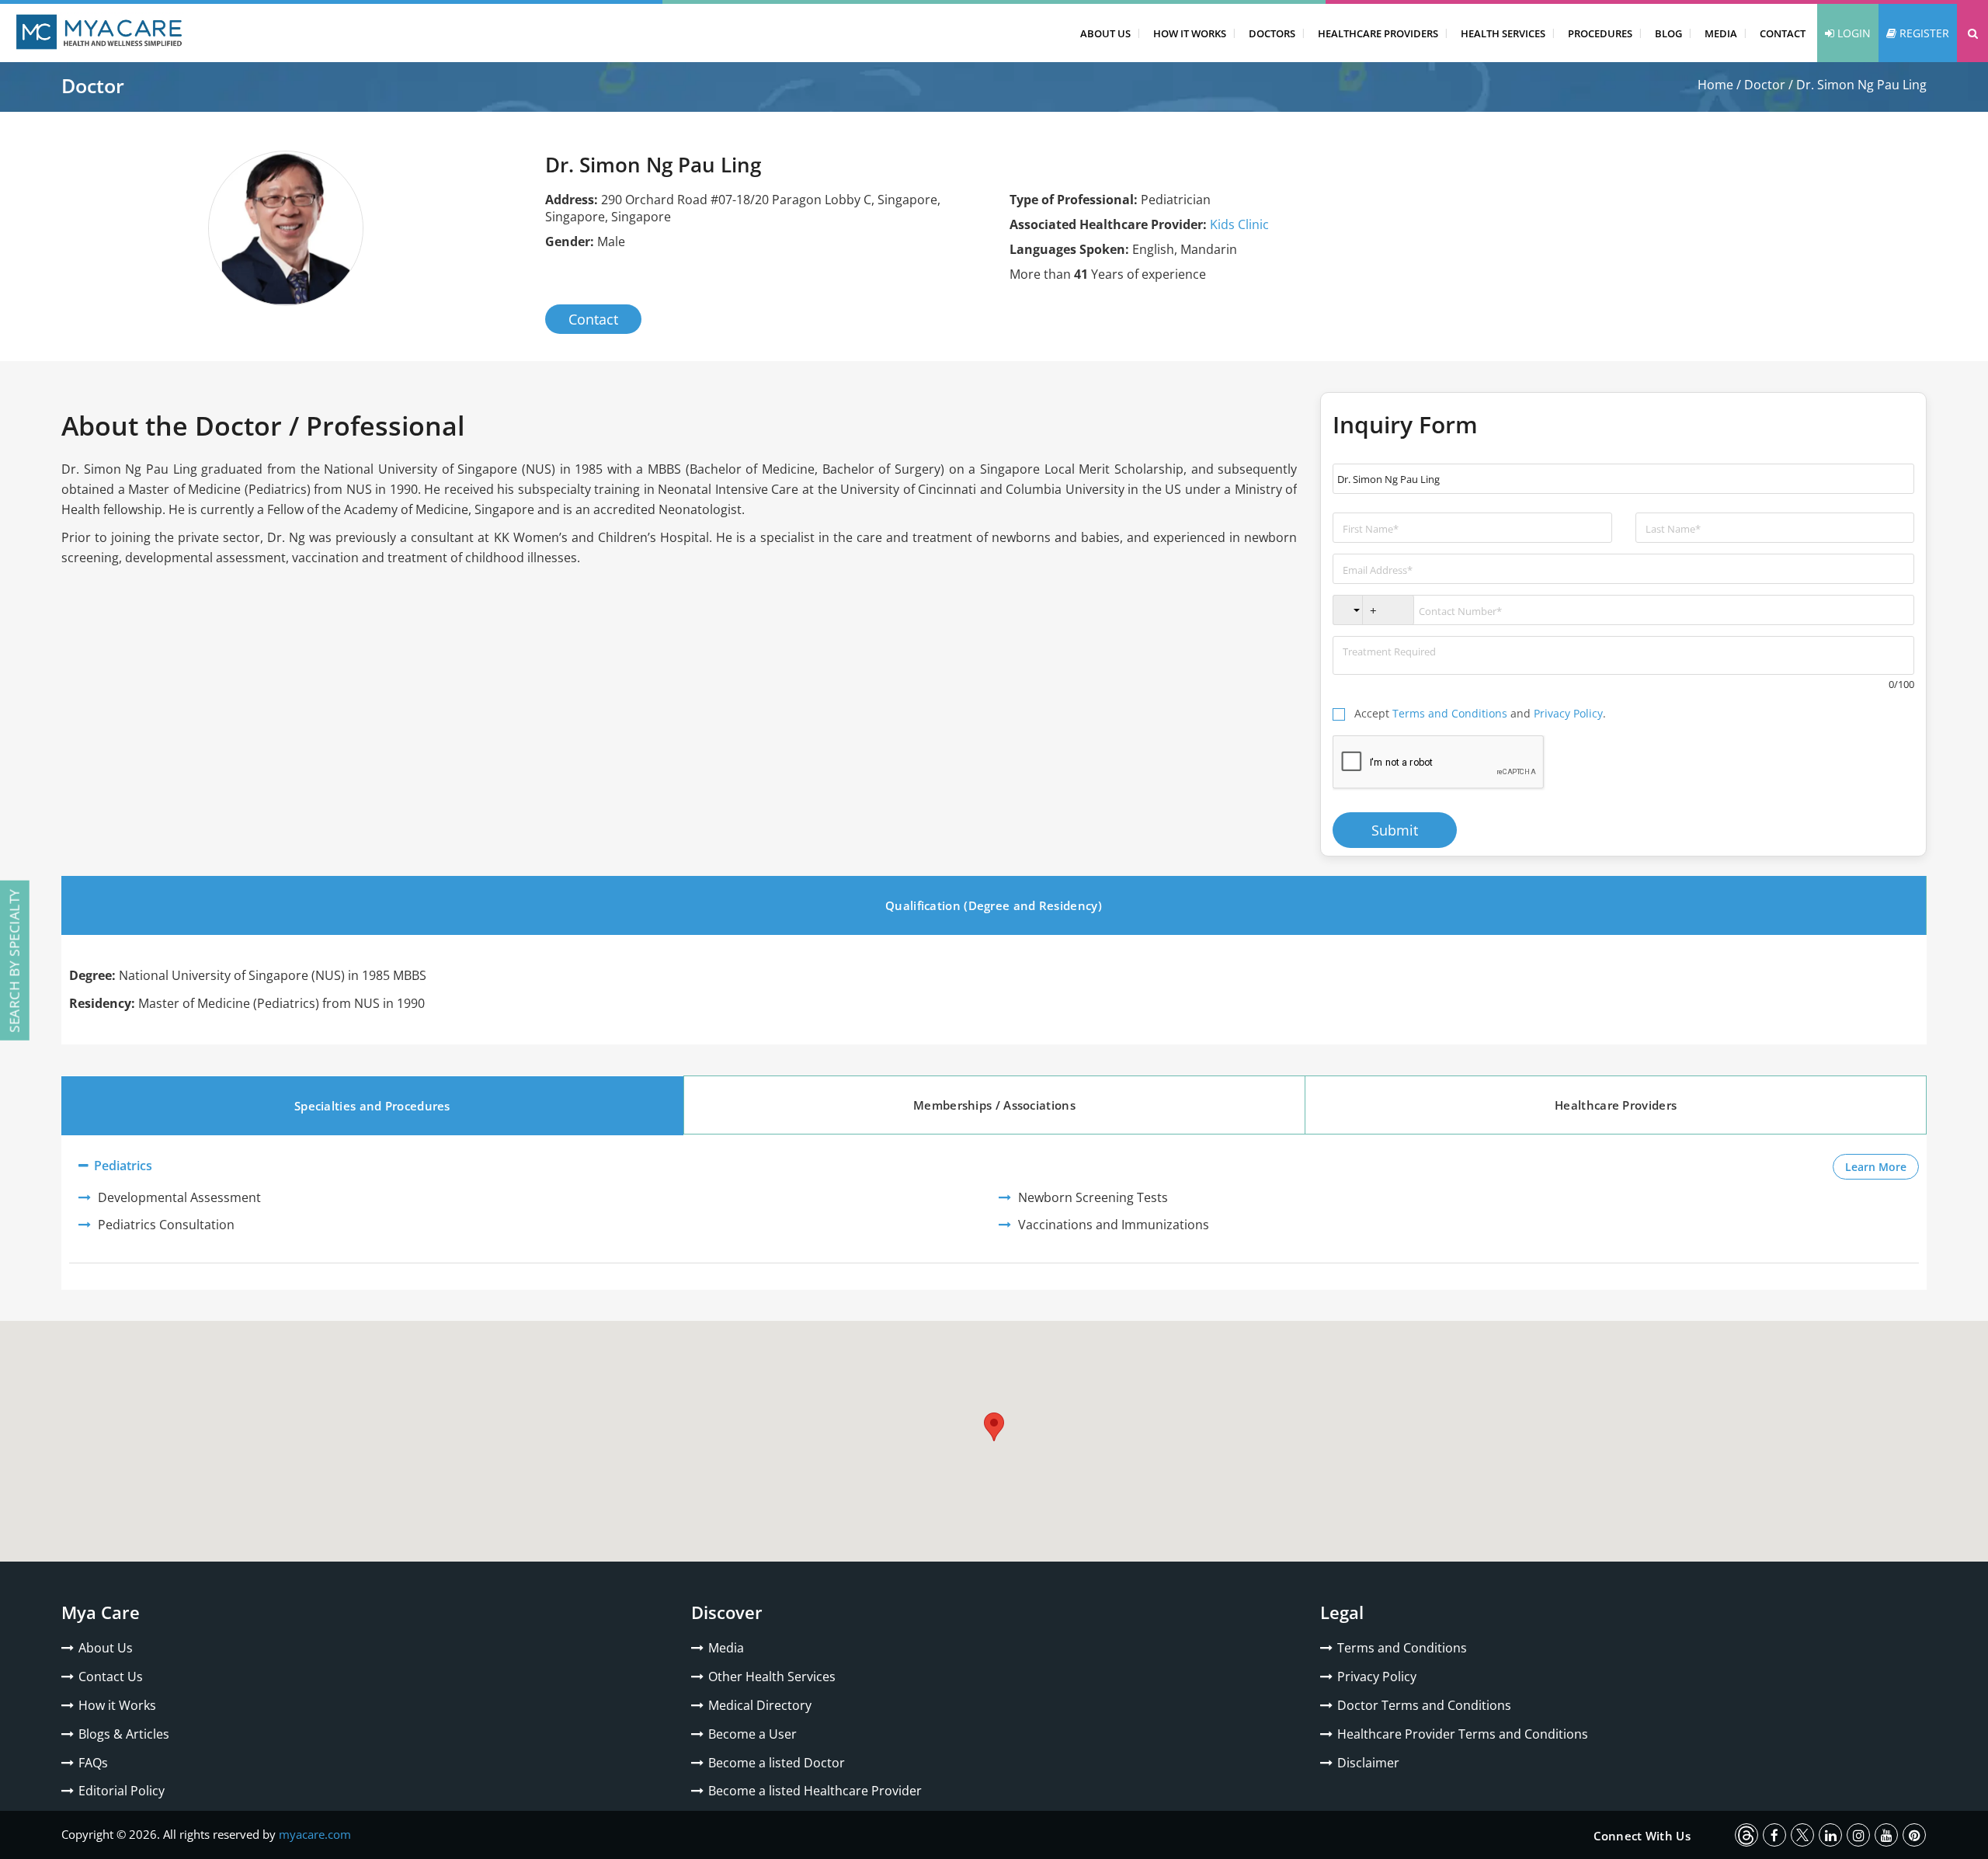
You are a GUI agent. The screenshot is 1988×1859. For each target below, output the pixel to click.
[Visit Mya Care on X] (1802, 1835)
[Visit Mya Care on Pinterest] (1914, 1835)
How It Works (1190, 33)
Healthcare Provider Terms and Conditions (1463, 1734)
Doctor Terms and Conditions (1424, 1705)
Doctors (1272, 33)
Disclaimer (1368, 1763)
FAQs (93, 1763)
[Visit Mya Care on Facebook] (1774, 1835)
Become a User (752, 1734)
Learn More (1882, 1166)
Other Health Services (772, 1677)
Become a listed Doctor (777, 1763)
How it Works (117, 1705)
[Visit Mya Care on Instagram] (1858, 1835)
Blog (1668, 33)
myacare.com (315, 1834)
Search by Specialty (14, 961)
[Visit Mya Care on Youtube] (1886, 1835)
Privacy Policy (1568, 713)
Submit (1395, 830)
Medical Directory (760, 1705)
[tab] (994, 905)
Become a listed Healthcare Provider (815, 1791)
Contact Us (111, 1677)
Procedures (1600, 33)
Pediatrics (122, 1166)
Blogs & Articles (124, 1734)
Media (1721, 33)
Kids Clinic (1239, 224)
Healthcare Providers (1378, 33)
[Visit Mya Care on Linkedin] (1830, 1835)
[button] (1972, 33)
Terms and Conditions (1450, 713)
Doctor (1765, 85)
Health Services (1503, 33)
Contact (1783, 33)
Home (1715, 85)
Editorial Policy (122, 1791)
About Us (1105, 33)
